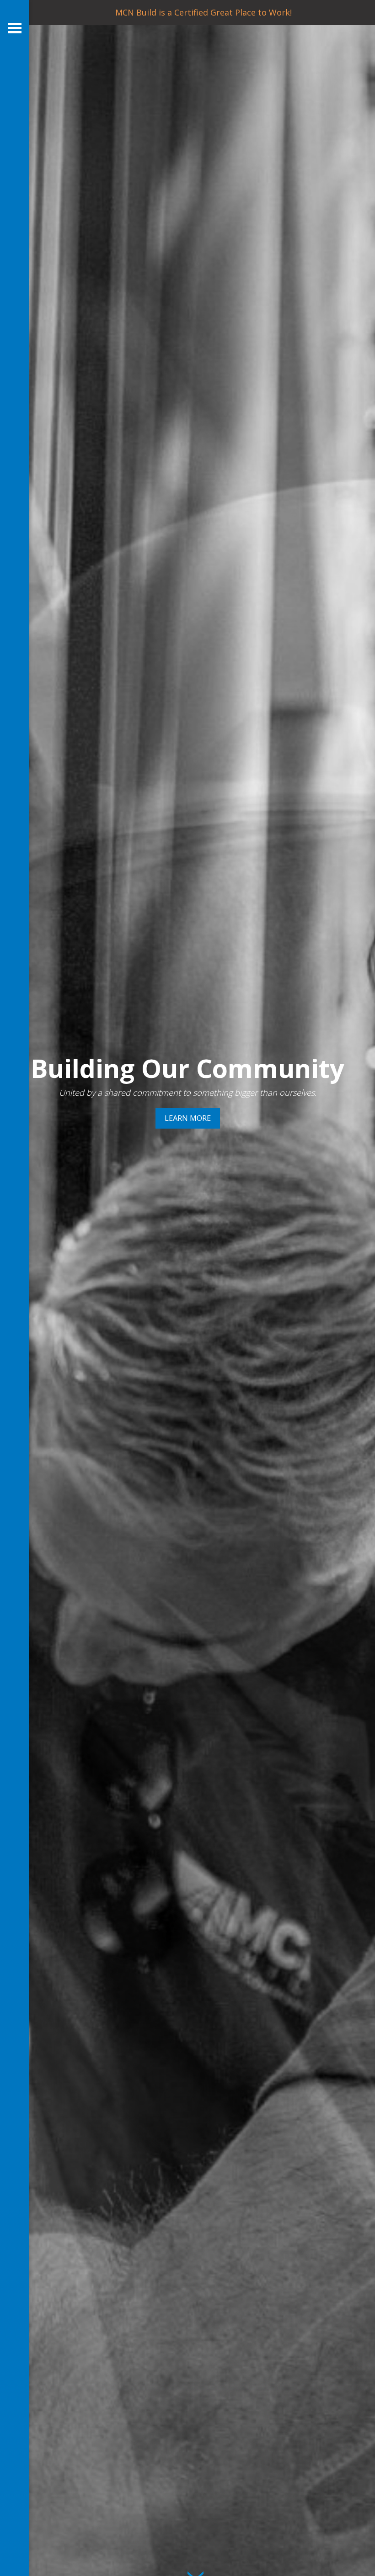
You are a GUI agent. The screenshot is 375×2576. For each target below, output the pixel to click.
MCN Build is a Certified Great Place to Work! (204, 12)
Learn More (188, 1118)
